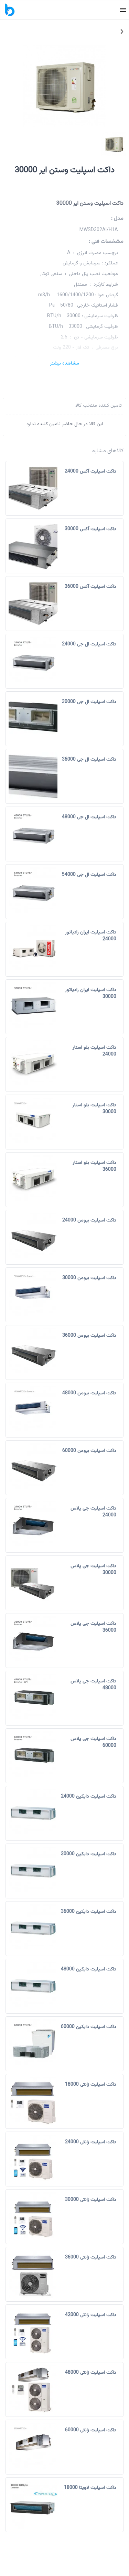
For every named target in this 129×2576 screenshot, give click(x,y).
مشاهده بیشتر (64, 363)
